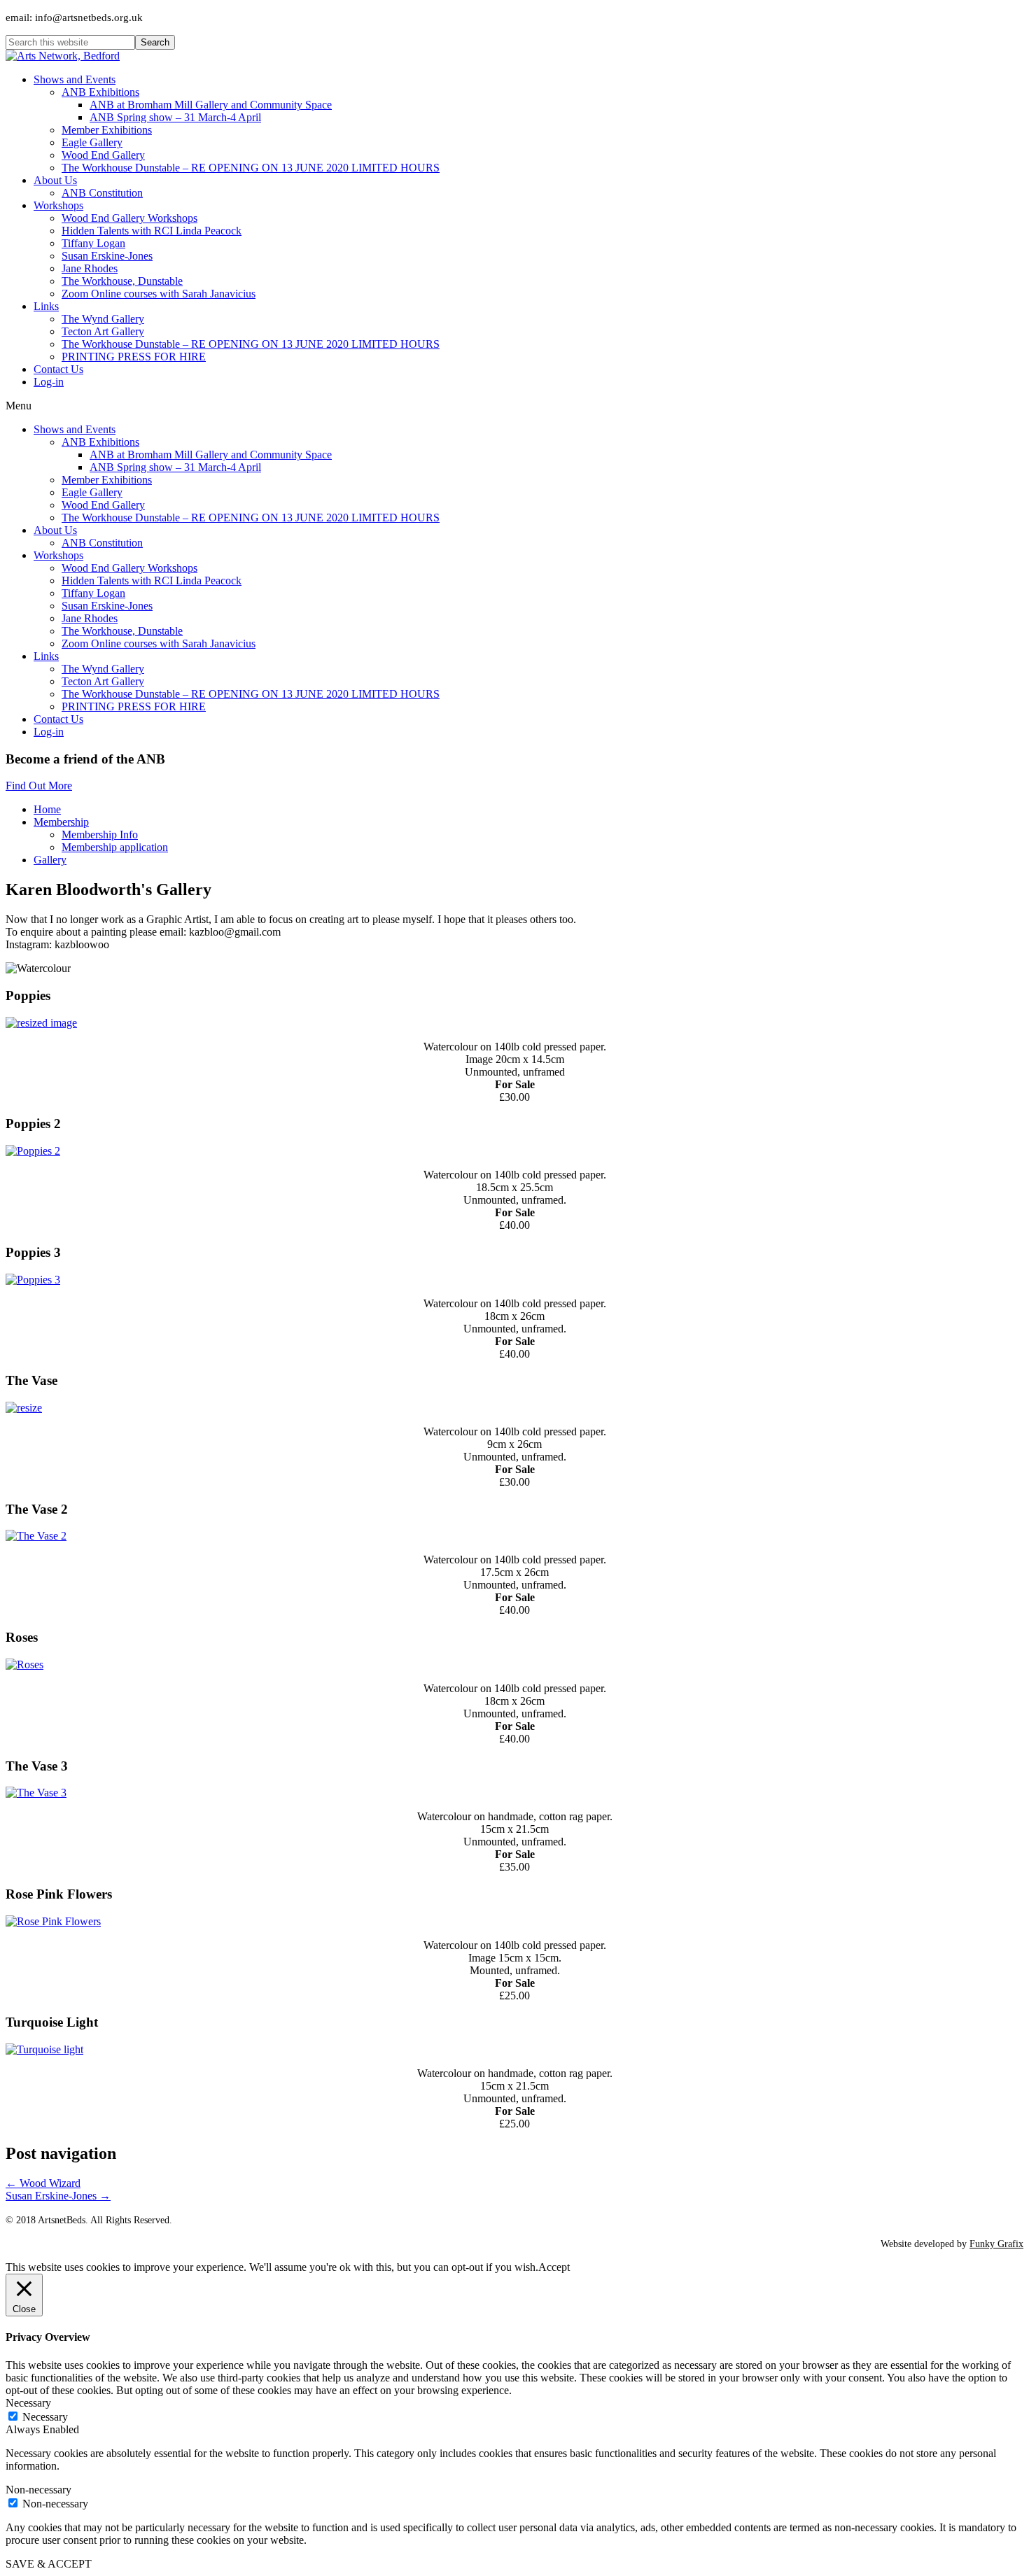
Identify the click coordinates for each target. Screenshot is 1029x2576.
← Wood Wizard (43, 2183)
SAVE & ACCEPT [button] (49, 2564)
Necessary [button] (28, 2403)
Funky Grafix (996, 2244)
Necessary (45, 2417)
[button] (39, 786)
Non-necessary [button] (38, 2490)
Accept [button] (554, 2267)
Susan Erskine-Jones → (58, 2196)
